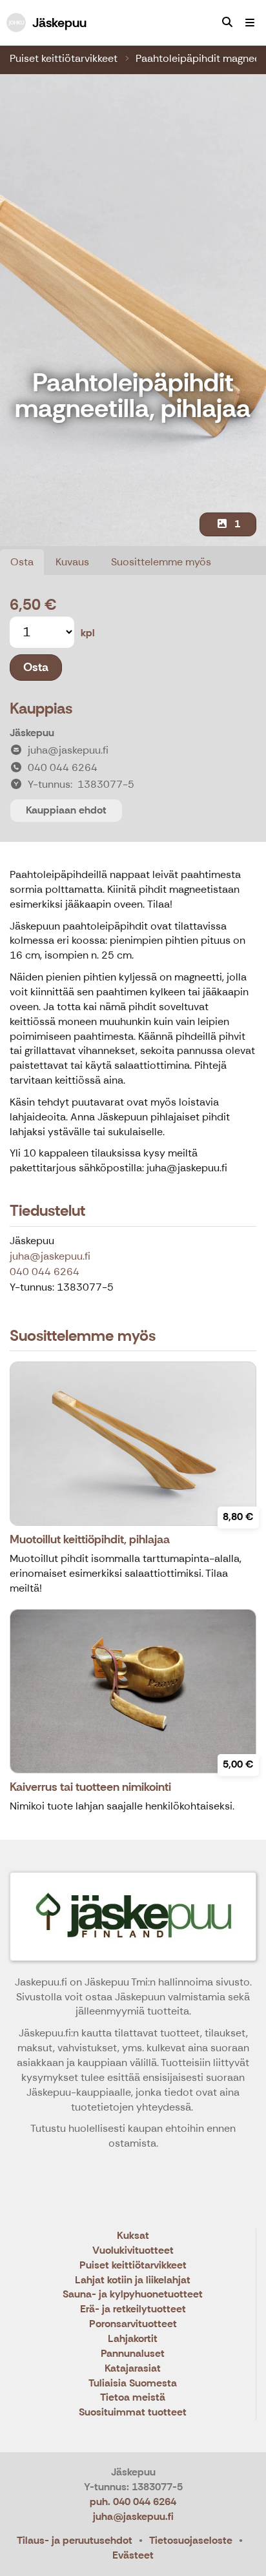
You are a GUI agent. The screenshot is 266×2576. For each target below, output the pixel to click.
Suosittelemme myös (161, 562)
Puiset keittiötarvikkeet (64, 58)
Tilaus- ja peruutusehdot (75, 2540)
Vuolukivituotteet (133, 2251)
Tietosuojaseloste (191, 2540)
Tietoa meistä (133, 2398)
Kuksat (133, 2236)
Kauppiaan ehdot (66, 810)
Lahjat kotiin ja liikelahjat (133, 2280)
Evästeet (133, 2555)
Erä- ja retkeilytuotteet (133, 2309)
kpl (88, 633)
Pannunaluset (133, 2354)
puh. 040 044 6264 (133, 2502)
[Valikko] (250, 23)
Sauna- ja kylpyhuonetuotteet (133, 2295)
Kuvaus (72, 562)
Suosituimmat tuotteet (133, 2413)
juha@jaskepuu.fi (50, 1256)
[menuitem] (227, 23)
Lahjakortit (133, 2339)
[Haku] (227, 23)
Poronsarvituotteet (133, 2324)
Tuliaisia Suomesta (133, 2384)
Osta (22, 562)
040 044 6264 (45, 1272)
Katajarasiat (133, 2369)
